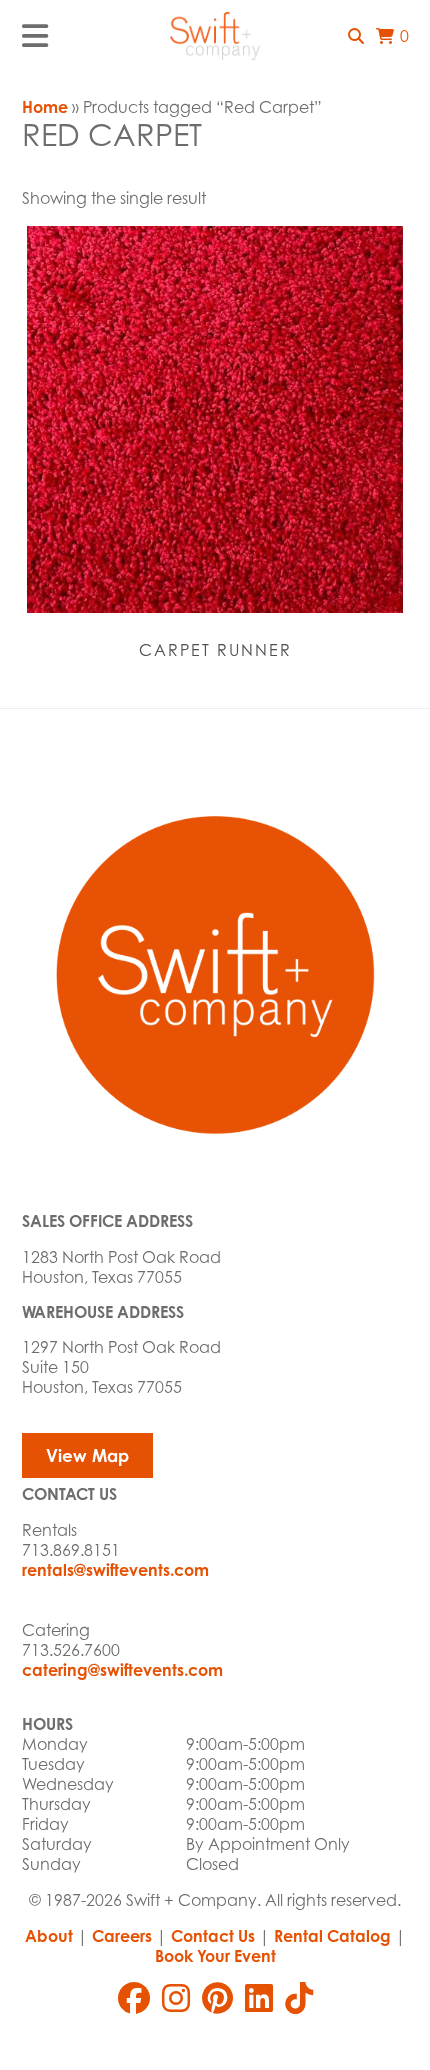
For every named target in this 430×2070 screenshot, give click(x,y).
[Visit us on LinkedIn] (259, 1998)
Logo (215, 36)
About (49, 1936)
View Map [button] (87, 1455)
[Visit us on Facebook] (134, 1998)
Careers (122, 1936)
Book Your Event (215, 1956)
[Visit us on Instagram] (176, 1998)
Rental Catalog (332, 1936)
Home (45, 107)
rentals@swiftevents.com (115, 1570)
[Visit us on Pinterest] (217, 1998)
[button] (356, 36)
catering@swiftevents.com (122, 1670)
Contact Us (213, 1936)
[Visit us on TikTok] (299, 1998)
